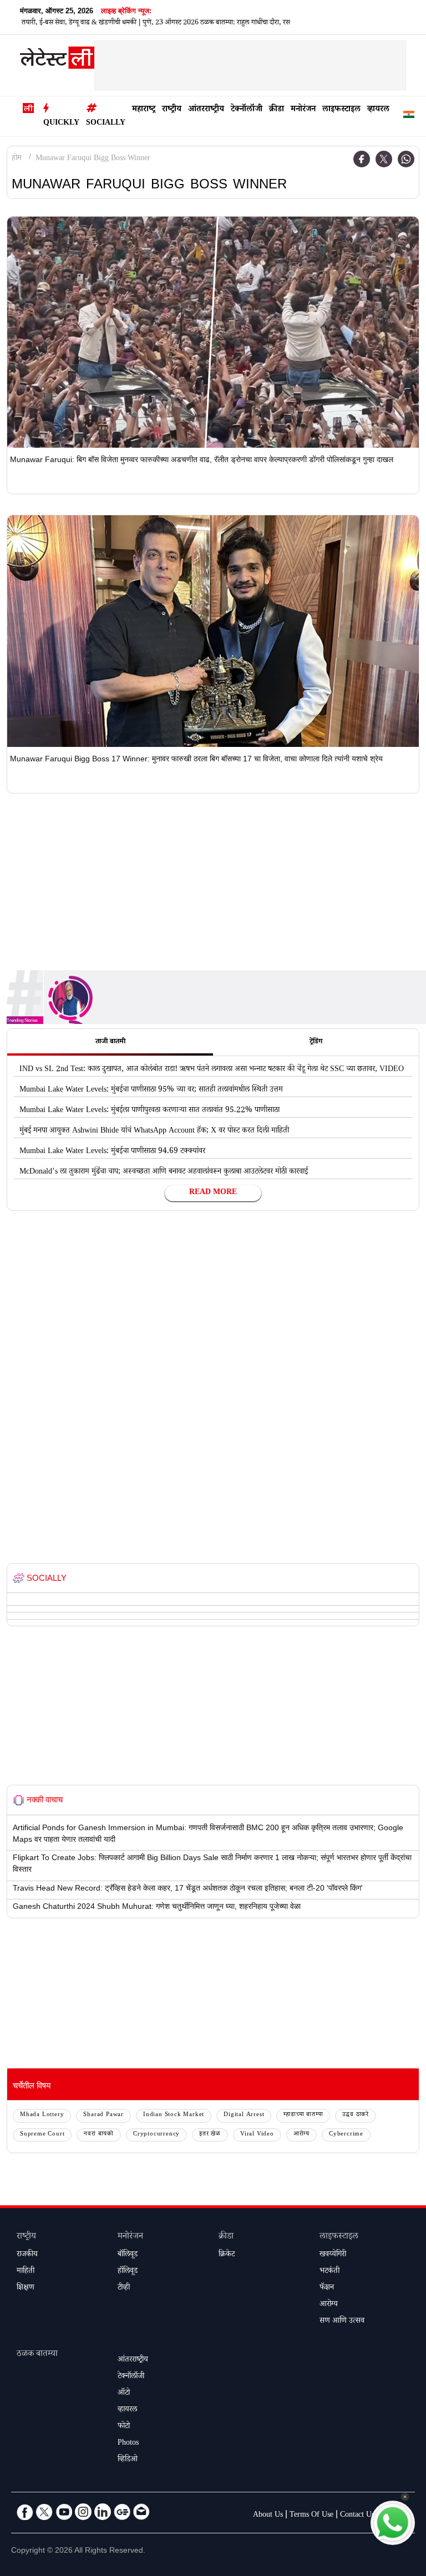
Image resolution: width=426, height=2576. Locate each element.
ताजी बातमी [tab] (110, 1042)
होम (17, 159)
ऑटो (124, 2394)
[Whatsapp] (406, 159)
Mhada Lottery (42, 2115)
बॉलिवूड (128, 2255)
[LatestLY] (57, 60)
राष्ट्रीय (172, 110)
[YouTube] (64, 2512)
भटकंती (329, 2272)
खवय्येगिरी (333, 2255)
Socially (106, 124)
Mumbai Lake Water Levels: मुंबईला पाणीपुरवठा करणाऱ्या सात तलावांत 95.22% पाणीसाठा (149, 1111)
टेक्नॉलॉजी (247, 110)
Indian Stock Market (174, 2115)
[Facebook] (362, 159)
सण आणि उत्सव (342, 2322)
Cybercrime (346, 2135)
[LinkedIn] (103, 2512)
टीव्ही (124, 2288)
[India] (409, 117)
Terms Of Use (311, 2516)
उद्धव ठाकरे (356, 2115)
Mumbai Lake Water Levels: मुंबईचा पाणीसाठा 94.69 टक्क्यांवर (112, 1152)
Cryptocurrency (156, 2135)
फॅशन (327, 2288)
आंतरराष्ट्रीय (206, 110)
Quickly (61, 124)
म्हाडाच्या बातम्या (303, 2115)
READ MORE (213, 1193)
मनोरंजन (303, 110)
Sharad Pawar (103, 2115)
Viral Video (257, 2135)
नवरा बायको (99, 2135)
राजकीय (27, 2255)
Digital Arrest (244, 2115)
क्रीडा (277, 110)
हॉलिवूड (128, 2272)
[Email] (141, 2512)
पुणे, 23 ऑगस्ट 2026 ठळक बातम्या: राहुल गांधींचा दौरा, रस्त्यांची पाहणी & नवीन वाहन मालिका (220, 23)
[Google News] (122, 2512)
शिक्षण (26, 2288)
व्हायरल (378, 110)
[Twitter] (384, 159)
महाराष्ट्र (144, 110)
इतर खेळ (210, 2135)
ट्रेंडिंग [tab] (316, 1042)
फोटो (124, 2427)
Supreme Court (42, 2135)
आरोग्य (301, 2135)
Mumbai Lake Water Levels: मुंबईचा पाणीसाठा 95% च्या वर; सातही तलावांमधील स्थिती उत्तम (151, 1090)
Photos (128, 2444)
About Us (268, 2516)
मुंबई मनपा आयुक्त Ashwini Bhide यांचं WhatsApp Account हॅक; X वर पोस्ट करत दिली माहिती (154, 1131)
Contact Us (357, 2516)
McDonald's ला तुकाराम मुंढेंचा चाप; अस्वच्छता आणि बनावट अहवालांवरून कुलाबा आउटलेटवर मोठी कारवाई (164, 1172)
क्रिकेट (227, 2255)
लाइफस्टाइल (341, 110)
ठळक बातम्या (37, 2355)
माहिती (26, 2272)
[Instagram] (83, 2512)
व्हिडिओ (128, 2460)
